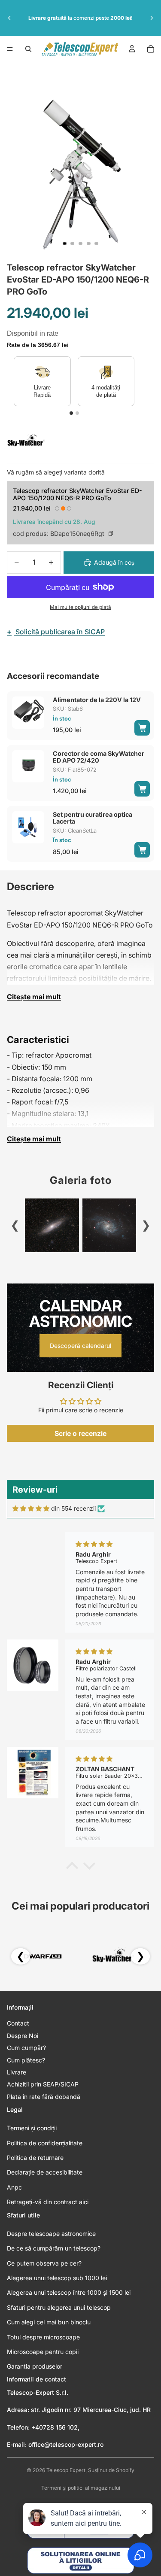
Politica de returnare (35, 2158)
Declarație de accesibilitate (45, 2172)
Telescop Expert (66, 2470)
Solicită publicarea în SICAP (56, 632)
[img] (31, 1508)
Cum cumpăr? (26, 2048)
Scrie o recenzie (80, 1433)
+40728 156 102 (55, 2427)
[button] (72, 1867)
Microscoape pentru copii (43, 2352)
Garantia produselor (35, 2366)
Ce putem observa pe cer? (44, 2263)
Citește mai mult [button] (34, 997)
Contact (18, 2023)
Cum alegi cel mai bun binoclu (49, 2322)
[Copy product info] (111, 533)
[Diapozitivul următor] (152, 18)
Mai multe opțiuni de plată (80, 607)
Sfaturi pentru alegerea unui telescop (59, 2307)
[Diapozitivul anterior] (9, 18)
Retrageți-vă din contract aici (48, 2202)
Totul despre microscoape (43, 2337)
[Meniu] (10, 49)
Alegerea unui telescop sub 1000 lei (57, 2278)
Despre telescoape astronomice (51, 2234)
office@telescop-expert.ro (66, 2444)
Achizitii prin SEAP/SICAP (43, 2084)
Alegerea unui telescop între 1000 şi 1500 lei (69, 2292)
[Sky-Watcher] (26, 441)
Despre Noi (23, 2036)
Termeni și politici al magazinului (81, 2488)
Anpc (14, 2187)
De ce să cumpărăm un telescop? (54, 2248)
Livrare (17, 2072)
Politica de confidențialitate (45, 2143)
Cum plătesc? (26, 2060)
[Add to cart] (142, 728)
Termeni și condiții (32, 2128)
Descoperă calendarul (80, 1346)
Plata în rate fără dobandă (44, 2097)
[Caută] (28, 49)
